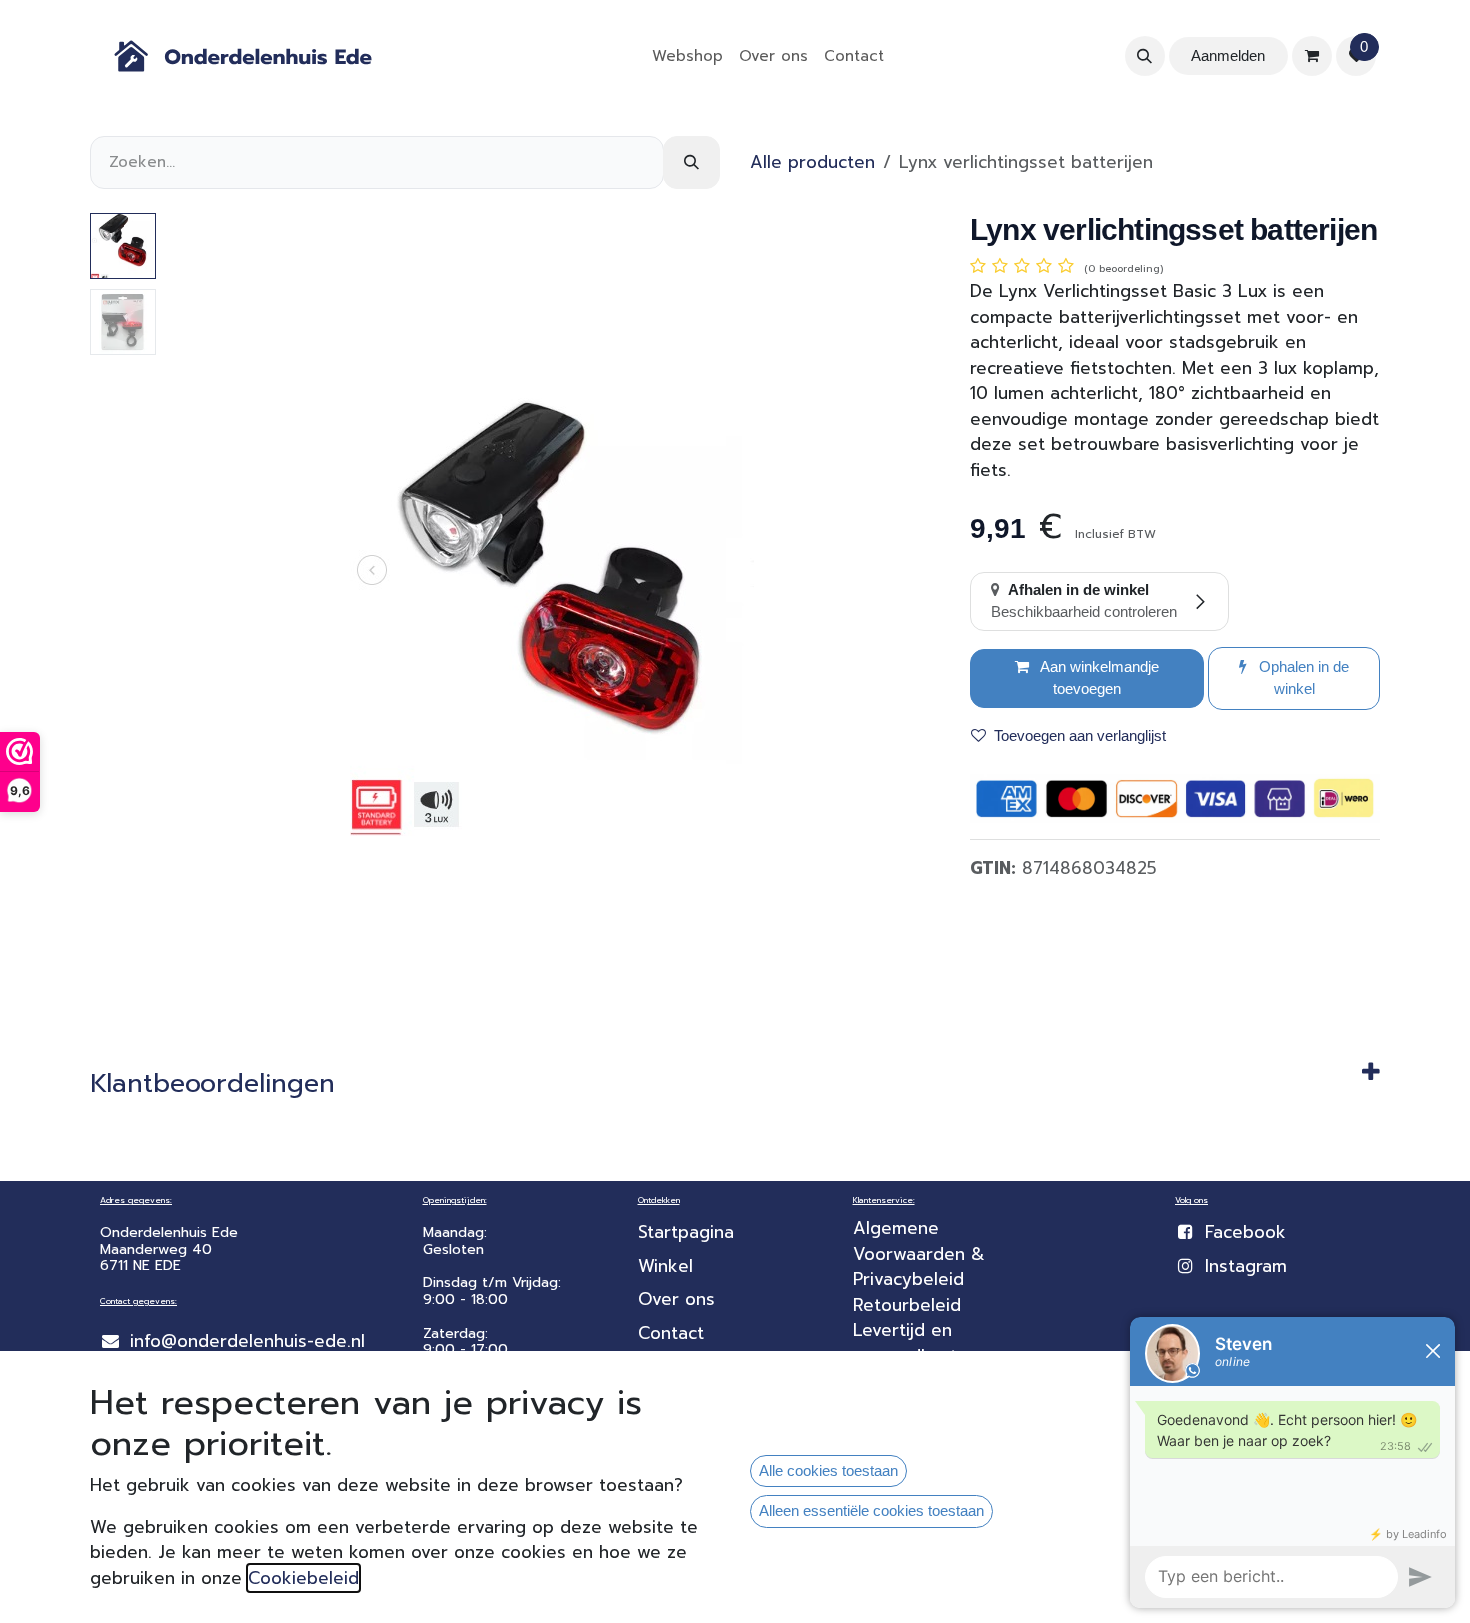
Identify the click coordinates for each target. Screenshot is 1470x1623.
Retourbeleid (907, 1305)
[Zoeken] (691, 162)
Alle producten (812, 162)
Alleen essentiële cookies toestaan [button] (871, 1510)
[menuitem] (687, 56)
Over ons (676, 1299)
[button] (1145, 56)
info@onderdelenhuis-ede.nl (247, 1341)
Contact (671, 1333)
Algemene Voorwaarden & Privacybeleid (922, 1253)
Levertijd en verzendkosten (918, 1343)
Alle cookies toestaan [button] (828, 1470)
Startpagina (686, 1232)
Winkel (665, 1266)
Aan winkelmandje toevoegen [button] (1098, 678)
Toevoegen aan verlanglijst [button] (1080, 735)
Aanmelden (1228, 55)
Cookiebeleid (303, 1578)
